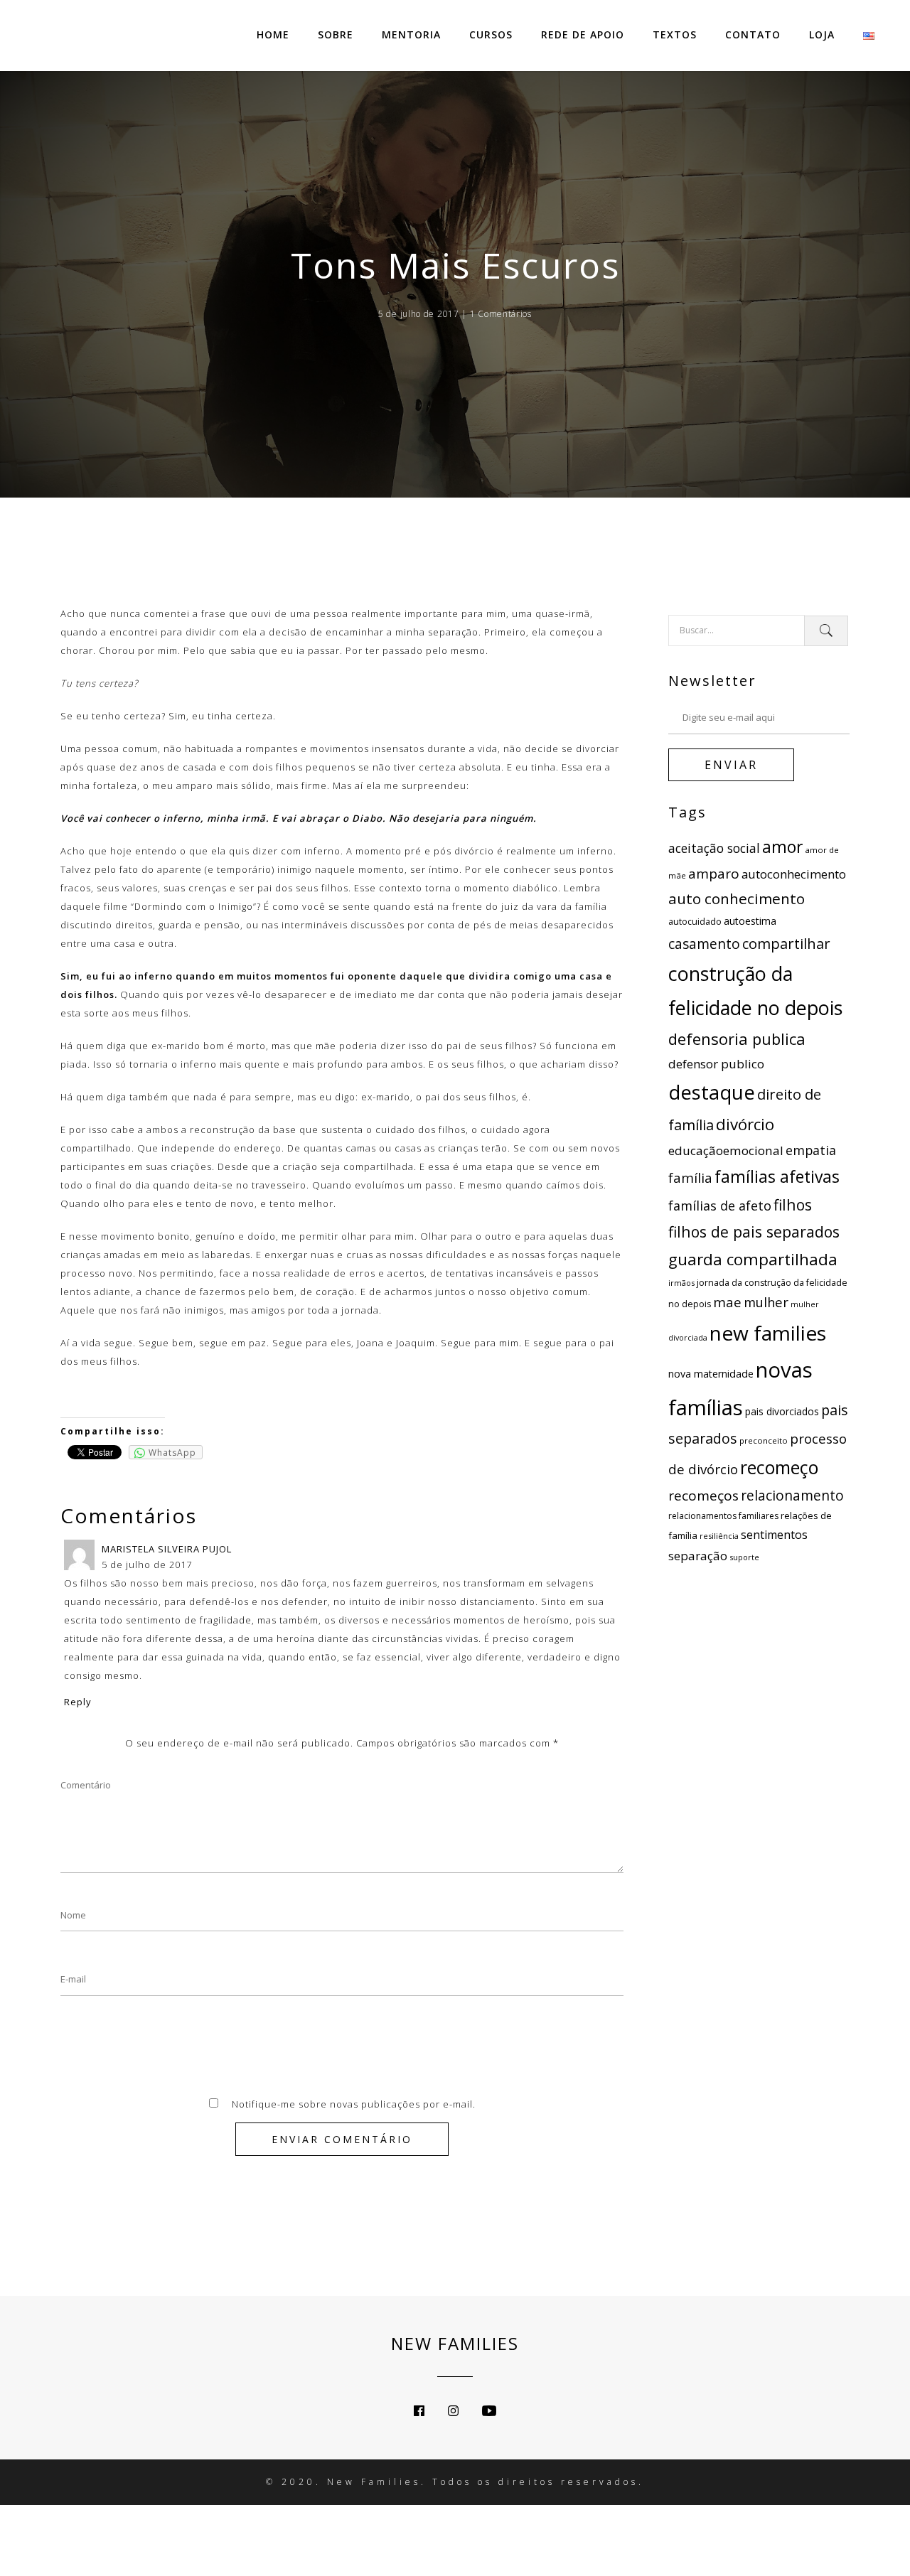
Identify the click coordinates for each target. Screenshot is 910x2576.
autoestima (750, 921)
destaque (712, 1092)
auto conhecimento (737, 898)
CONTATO (753, 34)
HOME (273, 34)
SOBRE (336, 34)
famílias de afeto (720, 1206)
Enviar (731, 765)
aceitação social (714, 848)
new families (768, 1333)
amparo (714, 874)
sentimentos (774, 1535)
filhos (793, 1204)
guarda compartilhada (753, 1259)
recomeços (703, 1496)
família (690, 1177)
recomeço (779, 1467)
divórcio (745, 1124)
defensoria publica (737, 1039)
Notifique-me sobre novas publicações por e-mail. (354, 2104)
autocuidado (695, 922)
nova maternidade (711, 1374)
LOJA (822, 34)
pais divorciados (782, 1411)
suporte (744, 1557)
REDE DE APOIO (583, 34)
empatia (811, 1150)
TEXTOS (675, 34)
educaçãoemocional (726, 1150)
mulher (766, 1302)
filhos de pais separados (754, 1231)
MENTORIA (411, 34)
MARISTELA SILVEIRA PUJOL (167, 1549)
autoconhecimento (794, 874)
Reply (78, 1702)
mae (727, 1302)
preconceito (764, 1440)
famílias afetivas (777, 1176)
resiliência (719, 1536)
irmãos (681, 1283)
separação (698, 1556)
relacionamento (792, 1496)
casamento (704, 944)
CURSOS (491, 34)
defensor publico (716, 1064)
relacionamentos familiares (723, 1516)
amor (782, 847)
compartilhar (786, 943)
